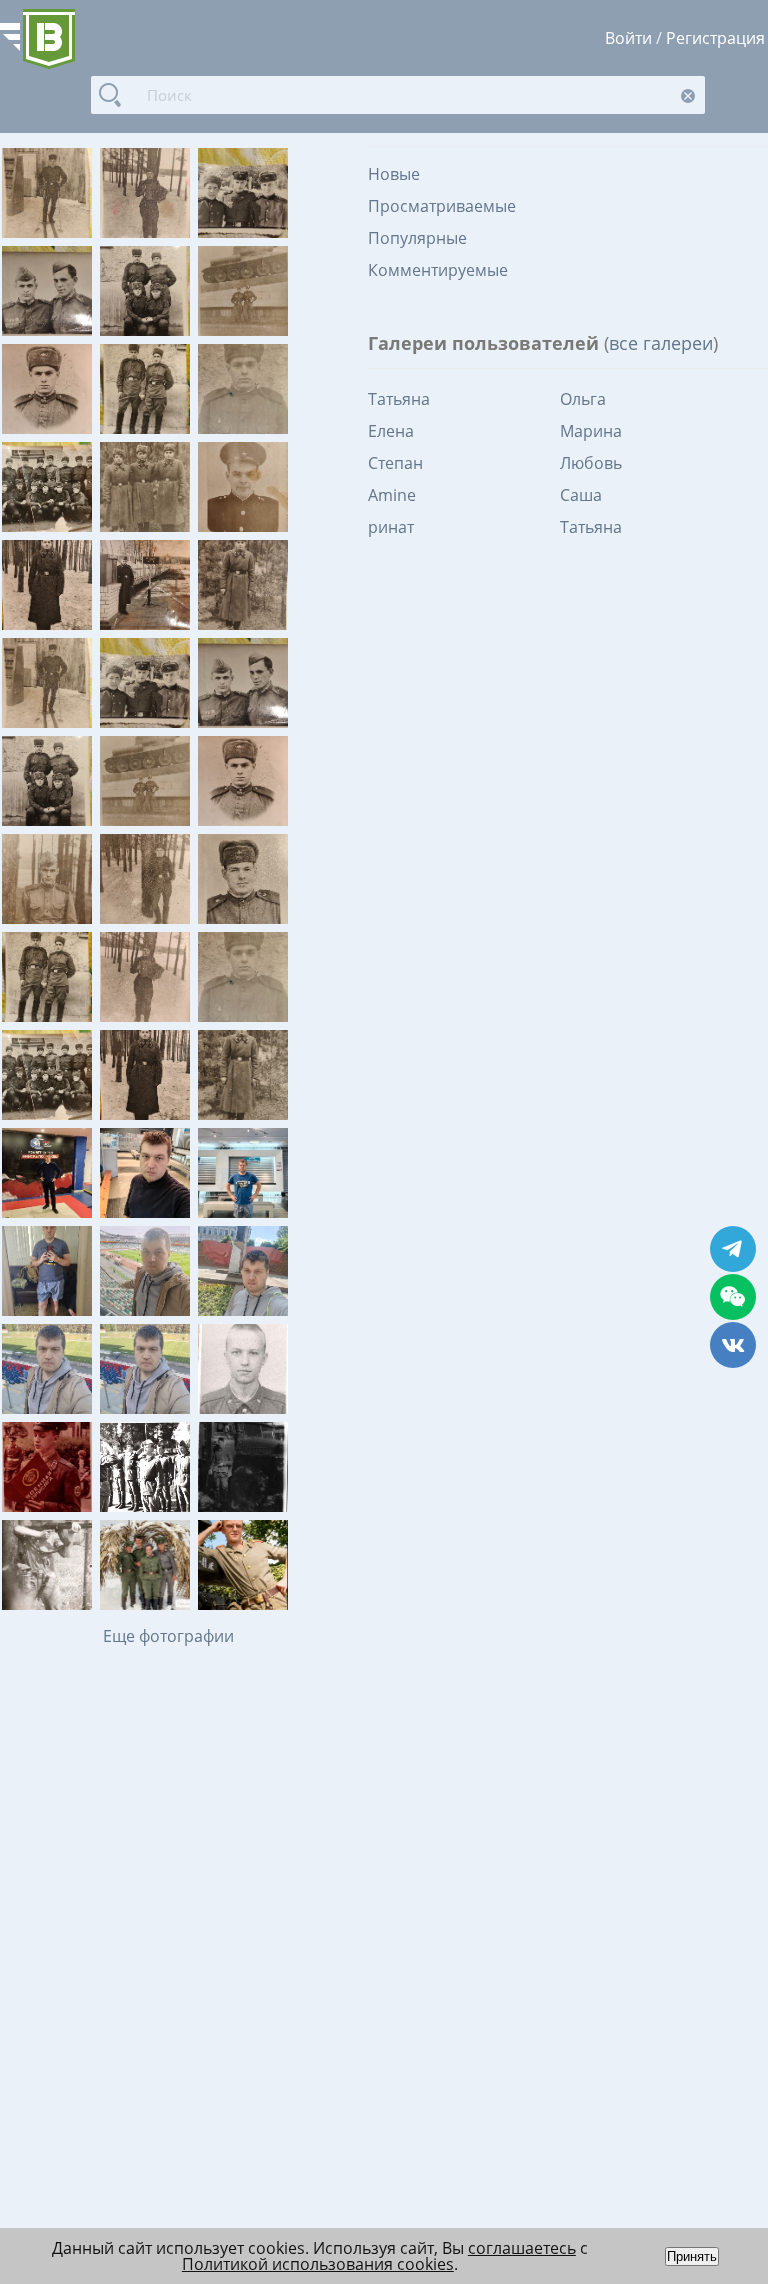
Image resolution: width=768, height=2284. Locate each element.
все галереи (661, 343)
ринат (391, 527)
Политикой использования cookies (318, 2264)
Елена (391, 431)
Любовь (591, 463)
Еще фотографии (168, 1636)
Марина (591, 431)
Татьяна (399, 399)
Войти (628, 38)
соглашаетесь (522, 2248)
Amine (392, 495)
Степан (395, 463)
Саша (581, 495)
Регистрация (715, 38)
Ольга (583, 399)
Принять (692, 2256)
